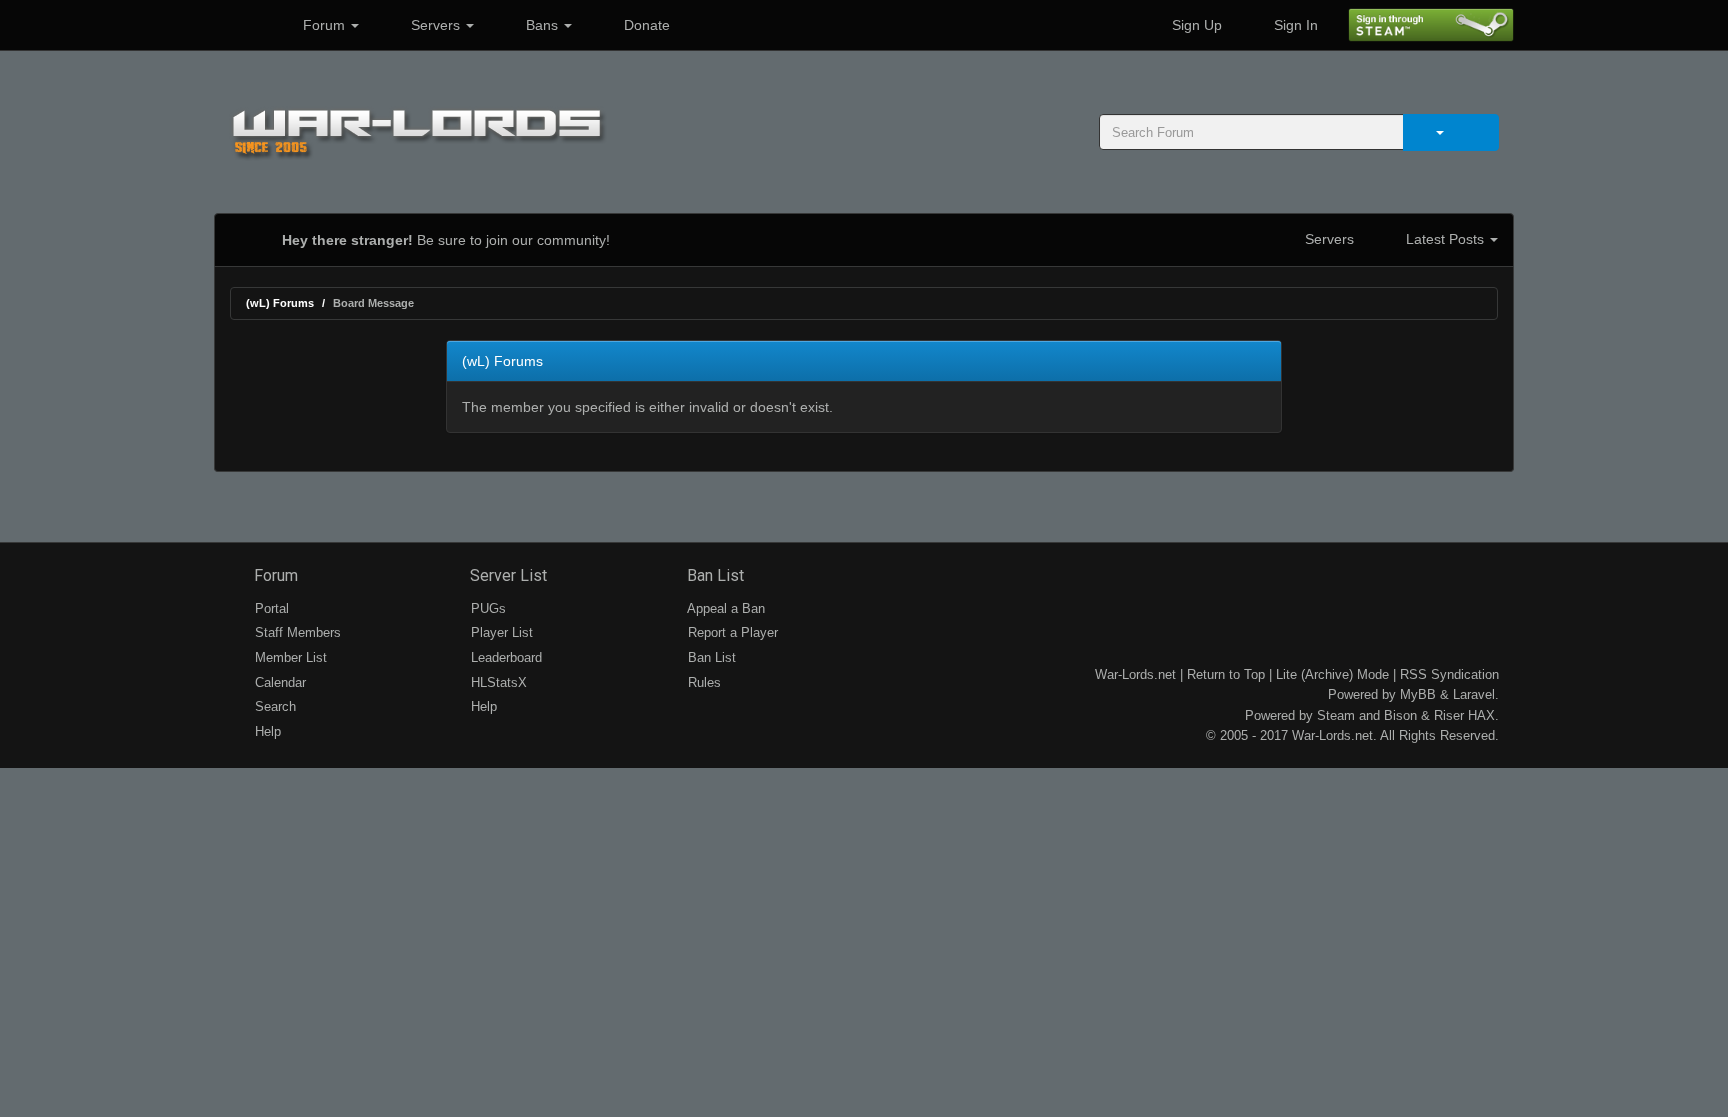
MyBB (1418, 694)
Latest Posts (1445, 239)
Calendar (278, 682)
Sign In (1294, 25)
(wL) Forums (280, 303)
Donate (645, 25)
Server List (506, 575)
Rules (702, 682)
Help (266, 731)
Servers (435, 25)
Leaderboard (504, 657)
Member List (289, 657)
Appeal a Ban (724, 608)
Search (273, 706)
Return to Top (1226, 674)
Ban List (713, 575)
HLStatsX (497, 682)
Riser (1449, 715)
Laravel (1474, 694)
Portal (270, 608)
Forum (324, 25)
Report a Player (731, 632)
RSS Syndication (1449, 674)
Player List (500, 632)
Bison (1400, 715)
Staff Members (296, 632)
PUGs (486, 608)
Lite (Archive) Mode (1332, 674)
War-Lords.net (1135, 674)
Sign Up (1195, 25)
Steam (1336, 715)
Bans (542, 25)
